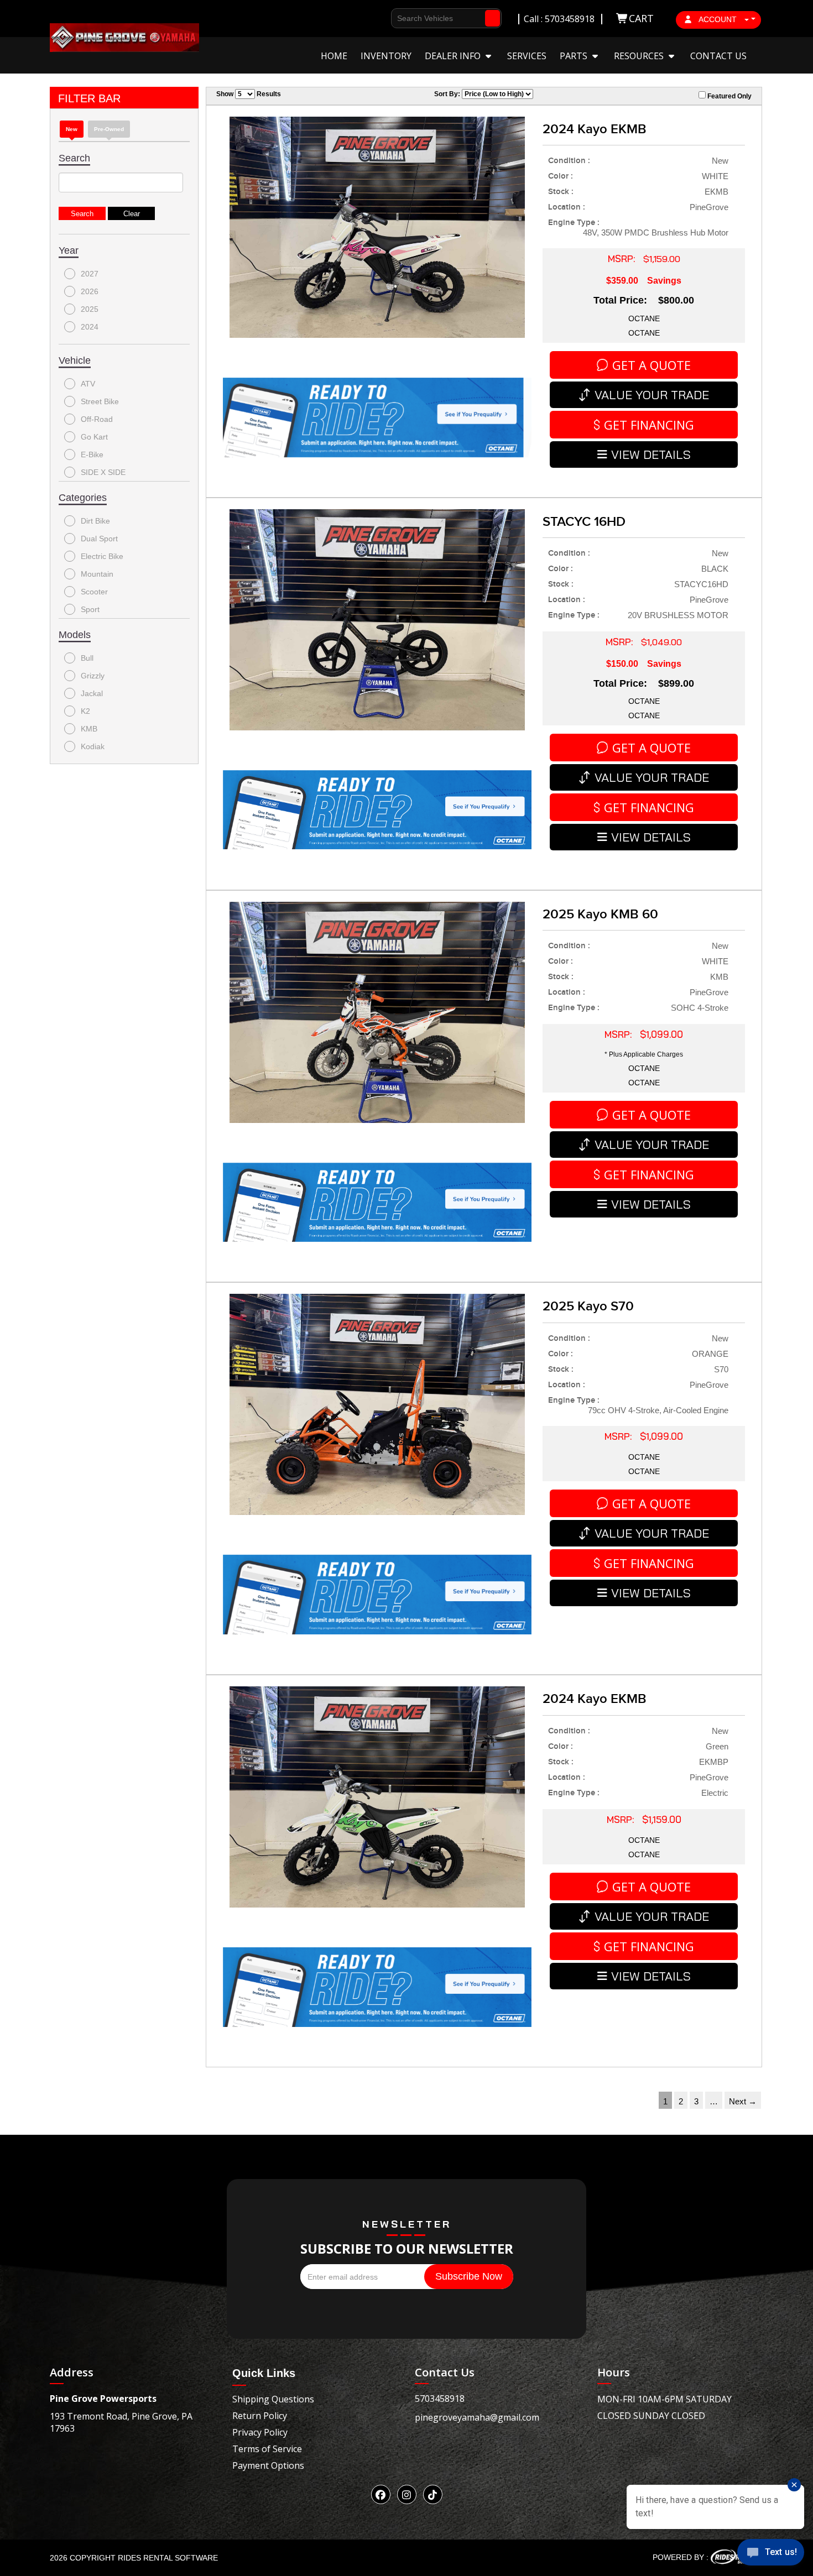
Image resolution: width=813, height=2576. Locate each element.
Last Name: (400, 90)
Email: (390, 130)
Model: (391, 169)
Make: (389, 150)
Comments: (400, 189)
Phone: (391, 110)
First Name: (400, 70)
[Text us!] (771, 2554)
